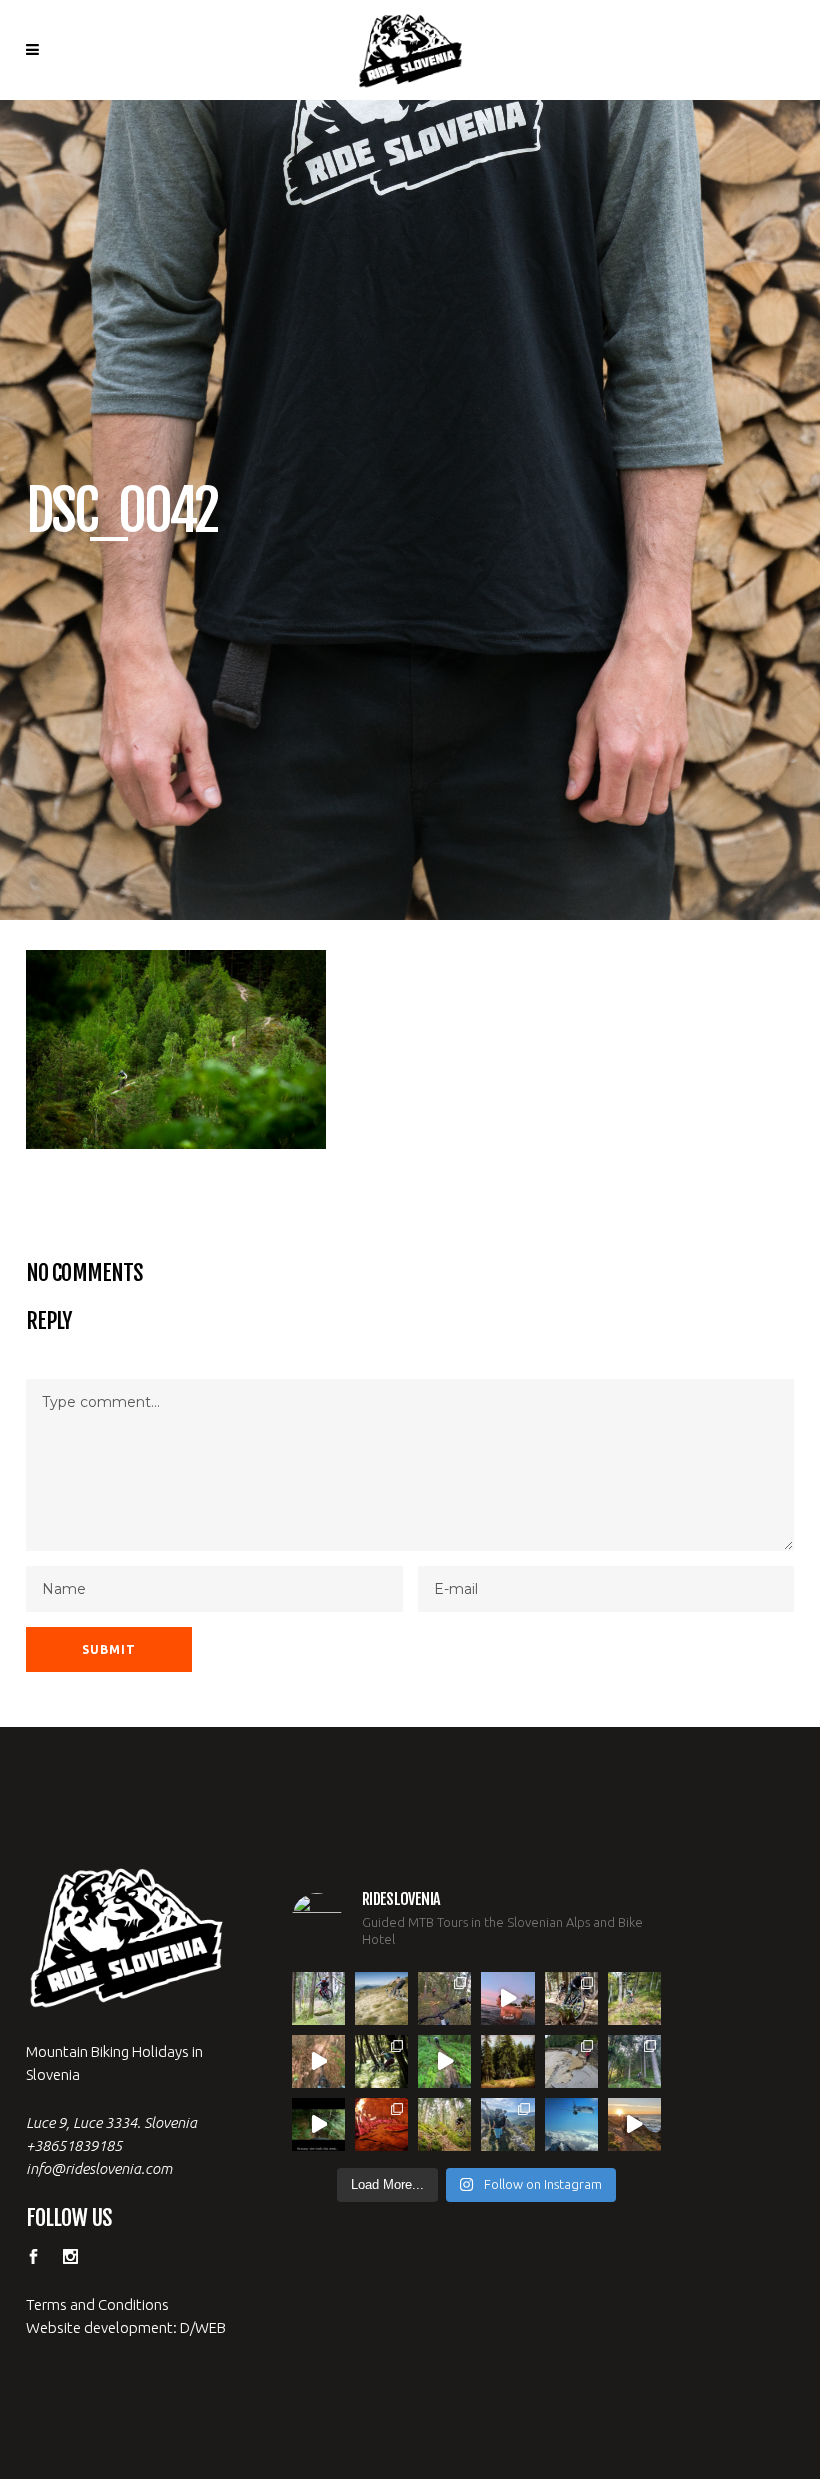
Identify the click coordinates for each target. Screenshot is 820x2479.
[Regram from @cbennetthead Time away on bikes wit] (634, 2061)
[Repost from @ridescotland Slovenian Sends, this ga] (507, 2061)
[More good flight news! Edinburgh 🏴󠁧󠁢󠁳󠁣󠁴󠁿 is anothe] (318, 1998)
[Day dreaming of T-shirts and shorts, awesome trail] (381, 2061)
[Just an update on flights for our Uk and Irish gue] (571, 2124)
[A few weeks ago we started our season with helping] (571, 1998)
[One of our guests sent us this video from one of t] (444, 2061)
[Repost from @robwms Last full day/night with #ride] (381, 2124)
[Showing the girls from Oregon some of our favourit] (634, 1998)
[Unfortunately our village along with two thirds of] (571, 2061)
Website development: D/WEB (126, 2327)
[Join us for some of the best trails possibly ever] (634, 2124)
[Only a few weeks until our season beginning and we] (507, 2124)
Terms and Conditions (97, 2304)
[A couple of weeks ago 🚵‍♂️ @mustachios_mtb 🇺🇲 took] (507, 1998)
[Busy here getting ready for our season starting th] (444, 2124)
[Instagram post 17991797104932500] (318, 2124)
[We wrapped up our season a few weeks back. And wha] (381, 1998)
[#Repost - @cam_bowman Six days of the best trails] (444, 1998)
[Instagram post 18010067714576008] (318, 2061)
